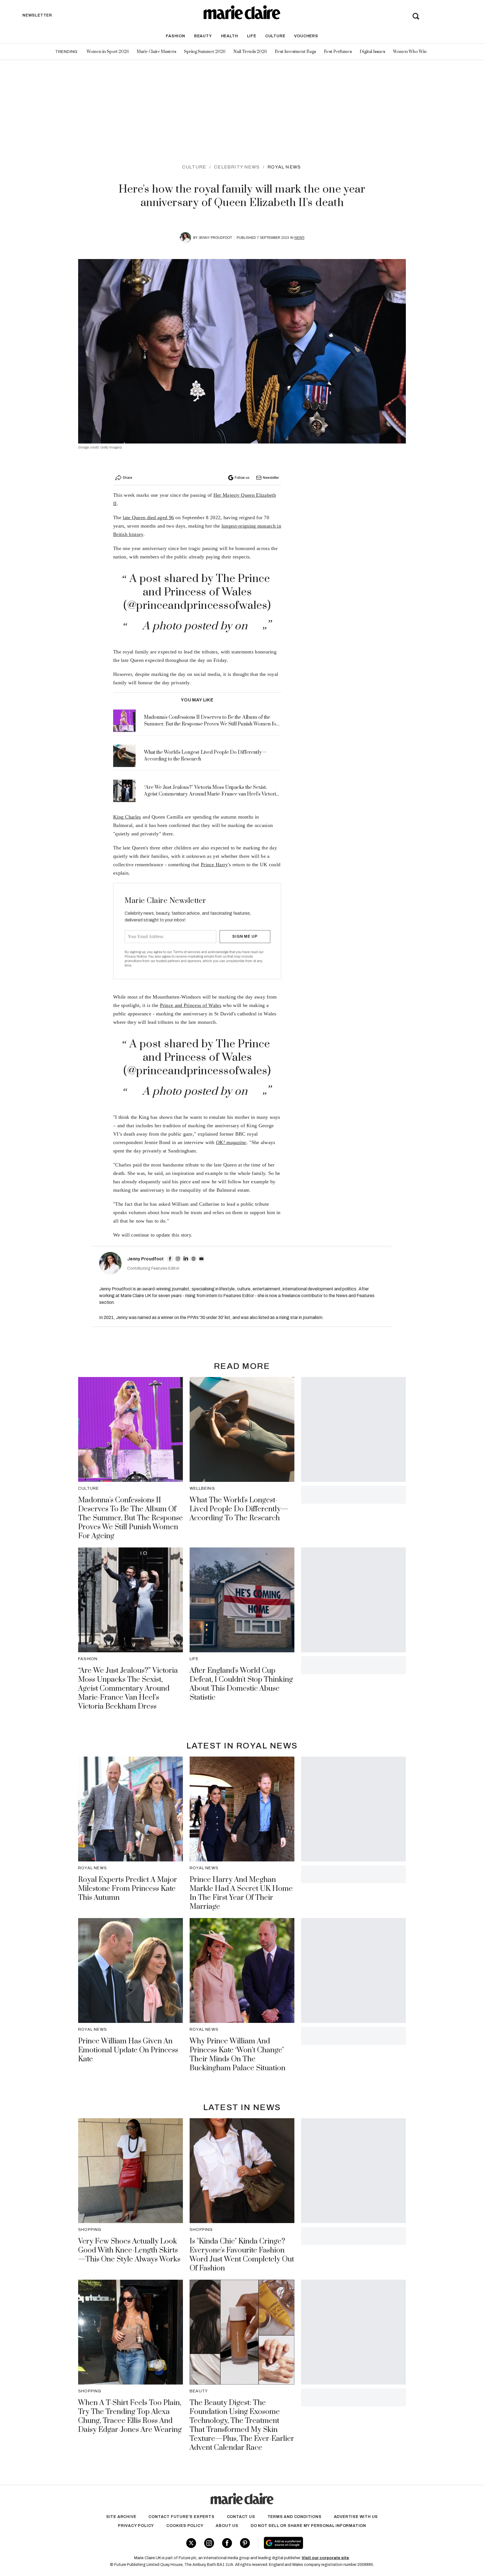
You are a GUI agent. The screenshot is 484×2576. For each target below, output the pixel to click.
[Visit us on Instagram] (209, 2543)
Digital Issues (372, 52)
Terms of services (187, 952)
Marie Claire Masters (156, 52)
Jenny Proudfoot (215, 238)
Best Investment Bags (295, 52)
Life (252, 36)
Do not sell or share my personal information (308, 2526)
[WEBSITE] (194, 1259)
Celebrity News (237, 167)
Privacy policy (136, 2526)
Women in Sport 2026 (108, 52)
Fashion (175, 36)
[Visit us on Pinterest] (245, 2543)
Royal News (284, 167)
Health (230, 36)
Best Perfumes (338, 52)
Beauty (203, 36)
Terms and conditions (295, 2517)
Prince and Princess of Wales (191, 1005)
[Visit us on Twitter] (191, 2543)
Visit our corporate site (325, 2558)
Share (127, 478)
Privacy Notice (136, 957)
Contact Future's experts (181, 2517)
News (299, 238)
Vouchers (306, 36)
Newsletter (271, 478)
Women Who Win (410, 52)
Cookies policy (185, 2526)
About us (227, 2526)
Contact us (241, 2517)
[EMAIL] (201, 1259)
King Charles (127, 817)
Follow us (242, 478)
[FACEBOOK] (170, 1259)
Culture (275, 36)
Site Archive (121, 2517)
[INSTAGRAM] (178, 1259)
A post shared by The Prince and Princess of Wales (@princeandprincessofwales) (197, 592)
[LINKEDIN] (186, 1259)
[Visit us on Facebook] (227, 2543)
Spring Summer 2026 (205, 52)
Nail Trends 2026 (250, 52)
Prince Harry (214, 865)
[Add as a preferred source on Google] (319, 2543)
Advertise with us (356, 2517)
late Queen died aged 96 (148, 517)
